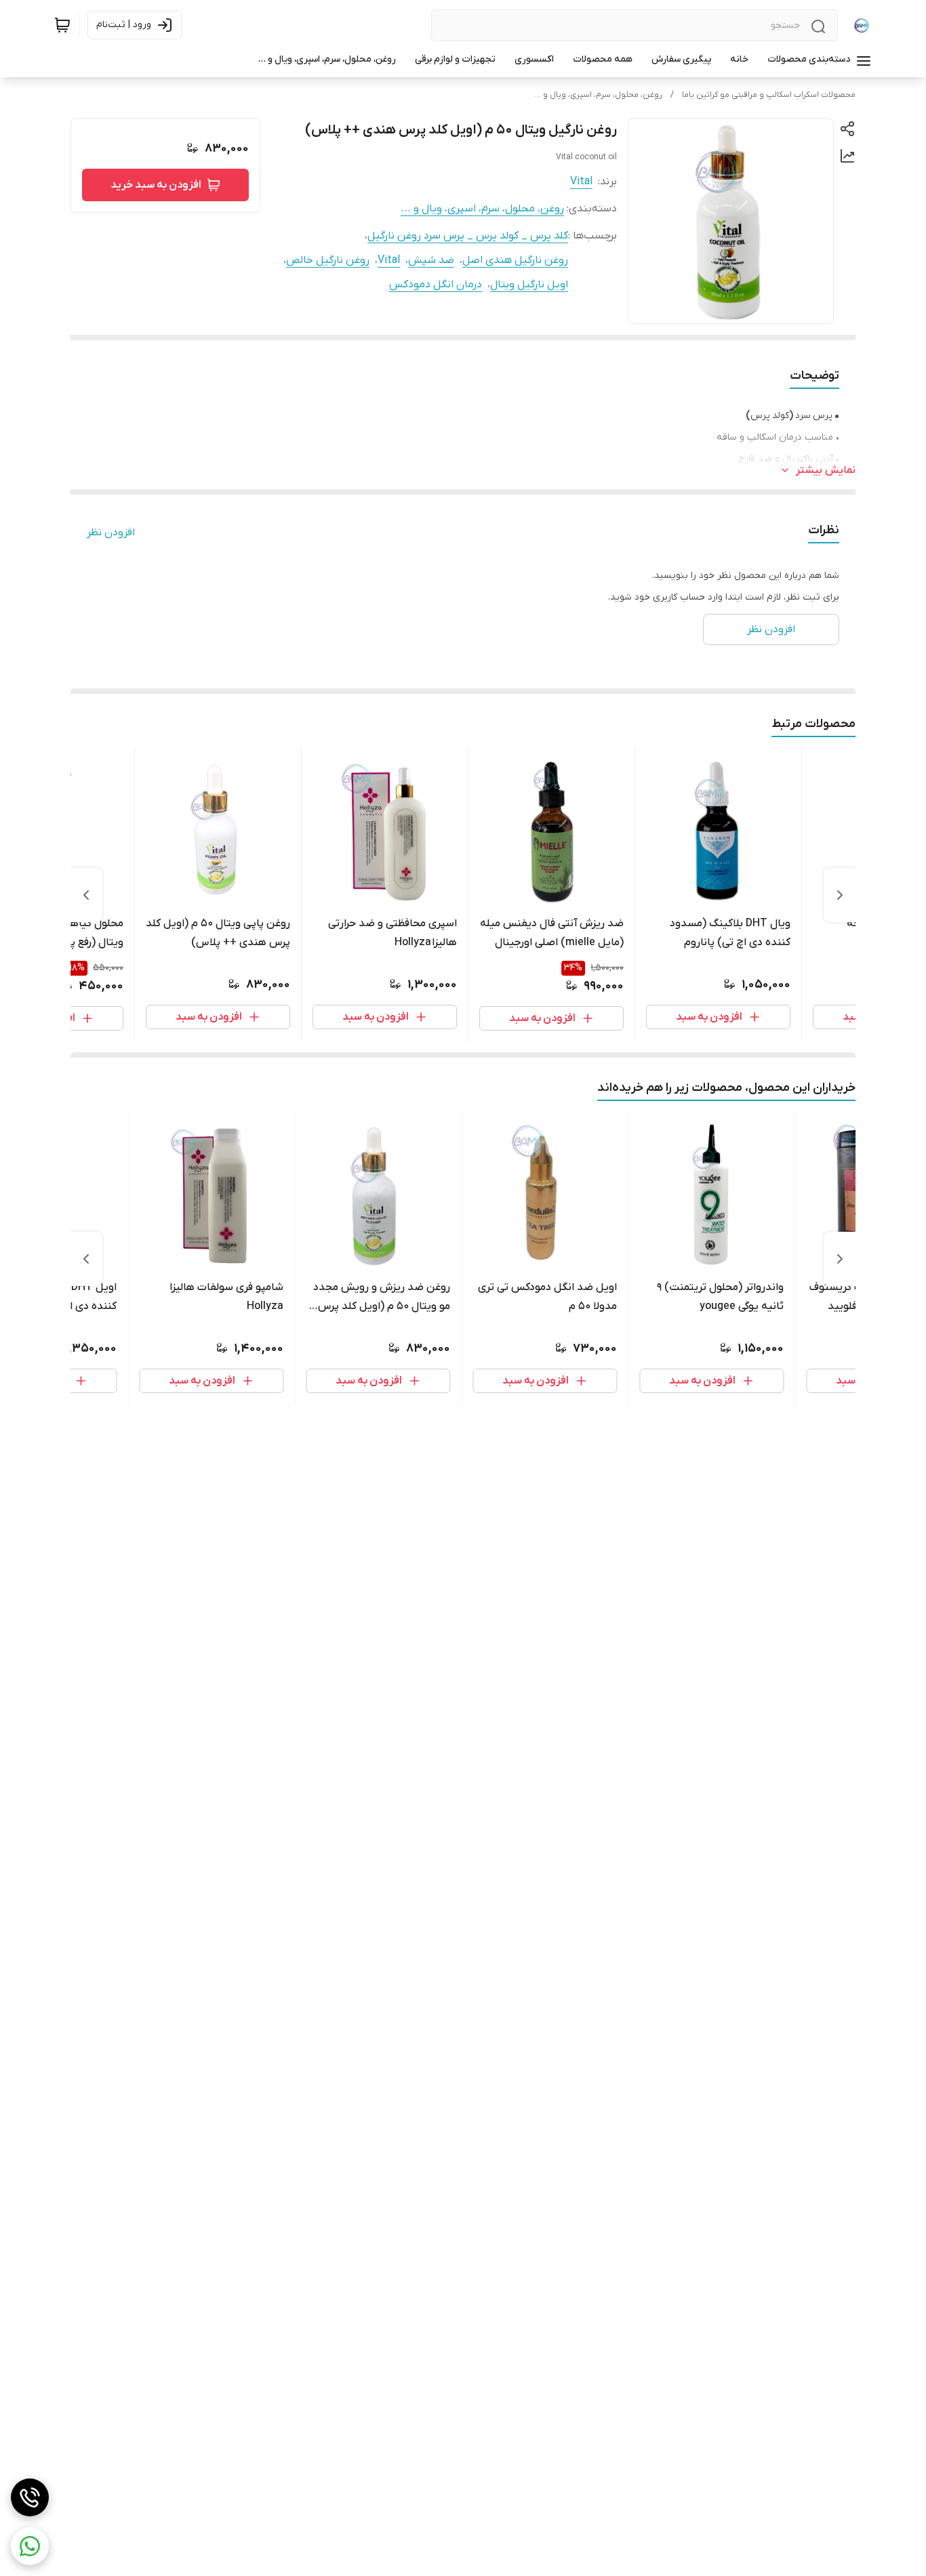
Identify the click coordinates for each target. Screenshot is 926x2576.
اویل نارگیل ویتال (529, 285)
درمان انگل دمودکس (436, 285)
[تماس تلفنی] (30, 2497)
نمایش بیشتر (826, 470)
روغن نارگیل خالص (328, 260)
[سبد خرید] (62, 25)
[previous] (840, 895)
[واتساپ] (30, 2546)
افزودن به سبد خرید (156, 185)
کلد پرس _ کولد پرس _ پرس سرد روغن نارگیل (468, 236)
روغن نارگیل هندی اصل (515, 260)
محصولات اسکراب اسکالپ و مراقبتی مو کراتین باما (769, 95)
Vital (581, 182)
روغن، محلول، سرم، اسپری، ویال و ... (599, 95)
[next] (86, 895)
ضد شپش (431, 260)
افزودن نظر (111, 533)
